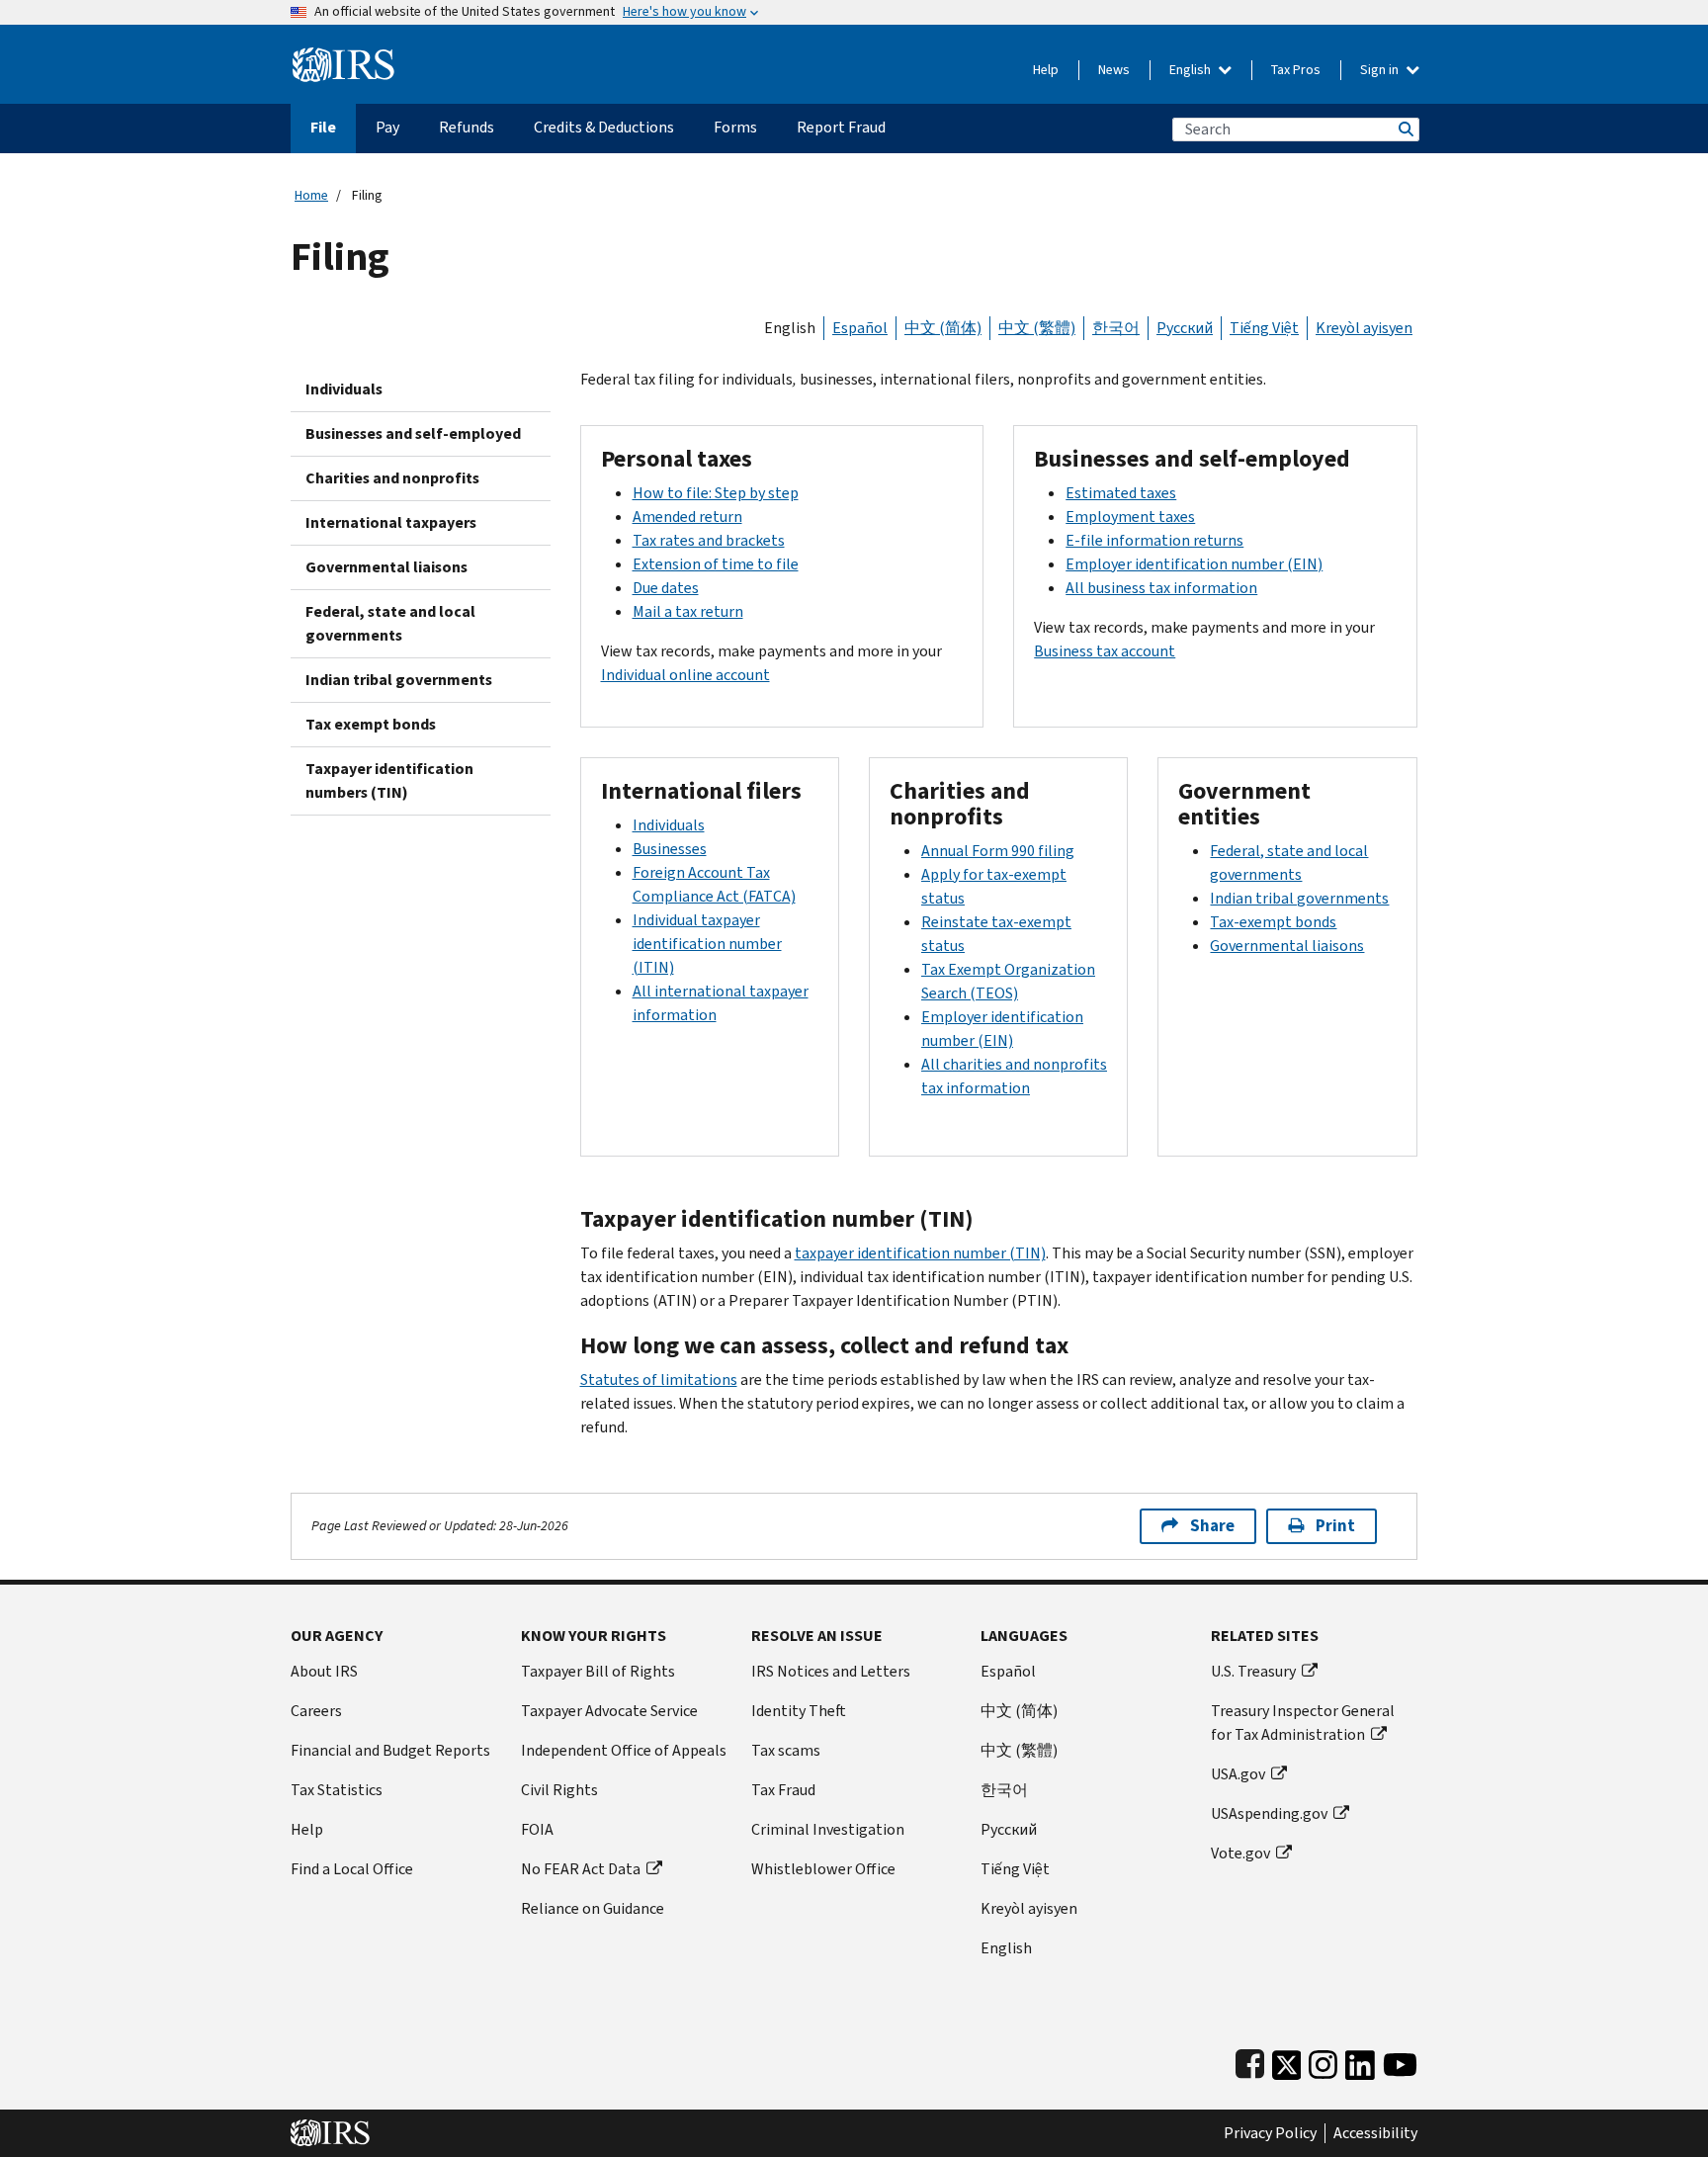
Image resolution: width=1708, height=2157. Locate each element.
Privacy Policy (1270, 2133)
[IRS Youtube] (1400, 2061)
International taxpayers (391, 522)
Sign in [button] (1381, 70)
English (1192, 70)
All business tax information (1161, 588)
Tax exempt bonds (371, 724)
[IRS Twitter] (1287, 2061)
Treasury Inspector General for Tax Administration (1303, 1723)
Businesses (670, 849)
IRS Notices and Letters (831, 1671)
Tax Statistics (337, 1790)
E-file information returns (1154, 540)
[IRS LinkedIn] (1360, 2061)
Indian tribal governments (399, 680)
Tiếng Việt (1264, 328)
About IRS (324, 1671)
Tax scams (786, 1750)
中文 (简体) (943, 328)
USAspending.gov (1269, 1813)
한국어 (1116, 328)
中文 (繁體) (1037, 328)
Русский (1185, 328)
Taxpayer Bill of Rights (598, 1671)
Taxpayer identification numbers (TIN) (389, 780)
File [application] (323, 127)
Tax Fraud (783, 1790)
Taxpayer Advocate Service (609, 1711)
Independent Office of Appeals (624, 1750)
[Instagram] (1323, 2061)
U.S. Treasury (1253, 1671)
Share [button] (1212, 1526)
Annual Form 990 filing (998, 851)
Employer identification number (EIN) (1194, 564)
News (1114, 70)
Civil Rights (559, 1790)
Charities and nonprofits (392, 478)
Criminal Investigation (828, 1829)
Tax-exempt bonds (1273, 922)
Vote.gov (1240, 1853)
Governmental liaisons (386, 567)
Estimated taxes (1121, 493)
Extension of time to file (716, 564)
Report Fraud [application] (841, 127)
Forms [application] (735, 127)
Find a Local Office (352, 1869)
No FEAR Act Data (581, 1869)
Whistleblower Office (823, 1869)
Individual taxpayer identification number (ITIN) (707, 944)
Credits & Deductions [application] (604, 127)
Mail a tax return (688, 611)
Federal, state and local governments (390, 623)
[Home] (343, 57)
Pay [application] (387, 127)
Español (860, 328)
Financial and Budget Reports (390, 1750)
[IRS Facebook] (1250, 2061)
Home (311, 195)
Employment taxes (1130, 517)
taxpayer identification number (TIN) (920, 1253)
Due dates (666, 588)
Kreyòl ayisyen (1364, 328)
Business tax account (1105, 651)
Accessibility (1375, 2133)
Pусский (1009, 1829)
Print (1335, 1526)
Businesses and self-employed (413, 433)
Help (1046, 70)
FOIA (537, 1829)
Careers (316, 1711)
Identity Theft (799, 1711)
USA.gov (1238, 1774)
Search (1405, 129)
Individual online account (685, 675)
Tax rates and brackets (709, 540)
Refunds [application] (467, 127)
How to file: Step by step (716, 493)
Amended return (687, 517)
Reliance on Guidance (593, 1908)
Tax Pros (1296, 70)
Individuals (344, 389)
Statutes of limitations (659, 1380)
